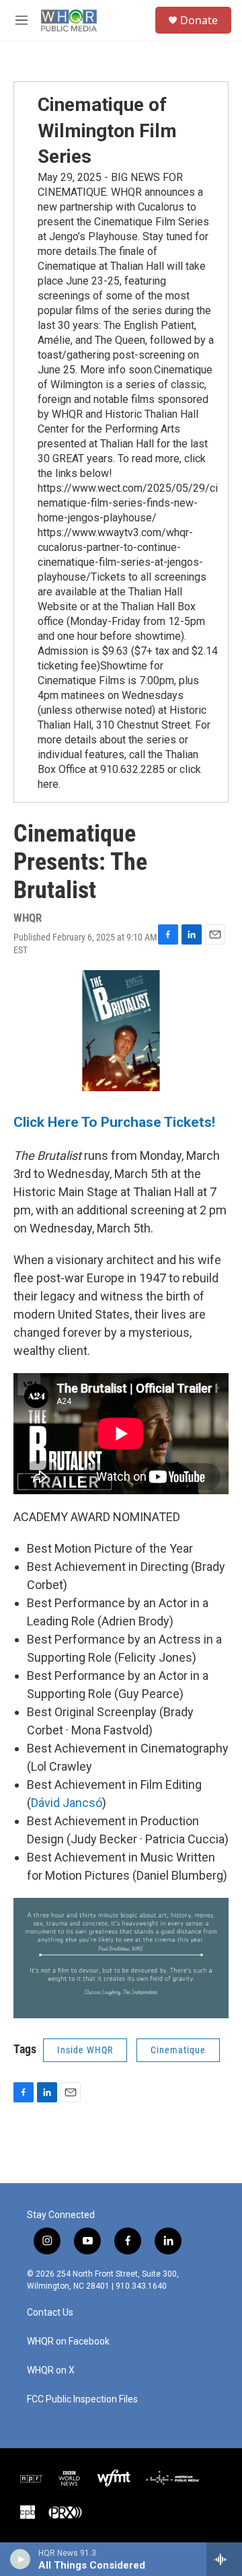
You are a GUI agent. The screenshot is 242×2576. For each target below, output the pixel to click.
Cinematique (178, 2050)
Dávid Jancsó (67, 1803)
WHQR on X (51, 2370)
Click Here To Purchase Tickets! (114, 1122)
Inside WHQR (85, 2050)
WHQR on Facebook (68, 2342)
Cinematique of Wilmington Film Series (107, 131)
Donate (199, 20)
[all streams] (224, 2559)
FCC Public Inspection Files (82, 2399)
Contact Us (50, 2313)
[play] (21, 2559)
